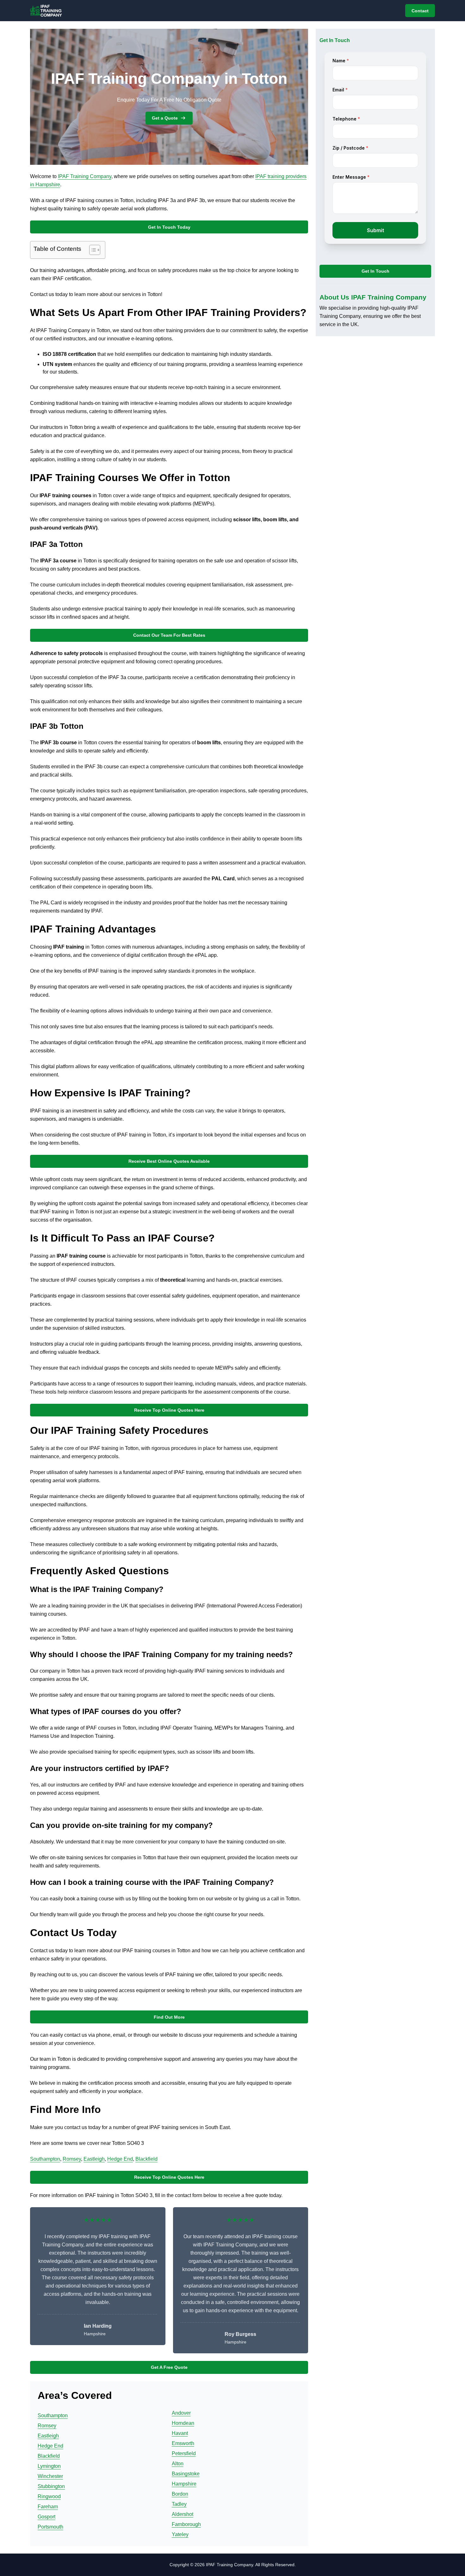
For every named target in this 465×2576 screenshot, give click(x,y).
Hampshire (184, 2484)
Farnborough (186, 2524)
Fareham (48, 2507)
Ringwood (49, 2496)
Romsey (72, 2159)
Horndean (183, 2423)
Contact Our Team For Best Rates (169, 635)
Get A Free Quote (169, 2367)
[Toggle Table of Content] (92, 250)
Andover (181, 2413)
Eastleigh (94, 2159)
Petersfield (184, 2453)
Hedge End (120, 2159)
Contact (420, 11)
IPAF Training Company (85, 176)
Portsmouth (50, 2527)
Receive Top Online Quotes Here (169, 1410)
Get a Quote (165, 118)
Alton (178, 2464)
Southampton (45, 2159)
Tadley (179, 2504)
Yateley (180, 2534)
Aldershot (183, 2514)
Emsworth (183, 2443)
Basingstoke (186, 2474)
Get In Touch (375, 271)
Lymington (49, 2466)
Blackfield (146, 2159)
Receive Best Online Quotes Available (169, 1161)
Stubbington (51, 2486)
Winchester (50, 2476)
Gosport (46, 2517)
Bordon (180, 2494)
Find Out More (169, 2017)
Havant (180, 2433)
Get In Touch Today (169, 227)
